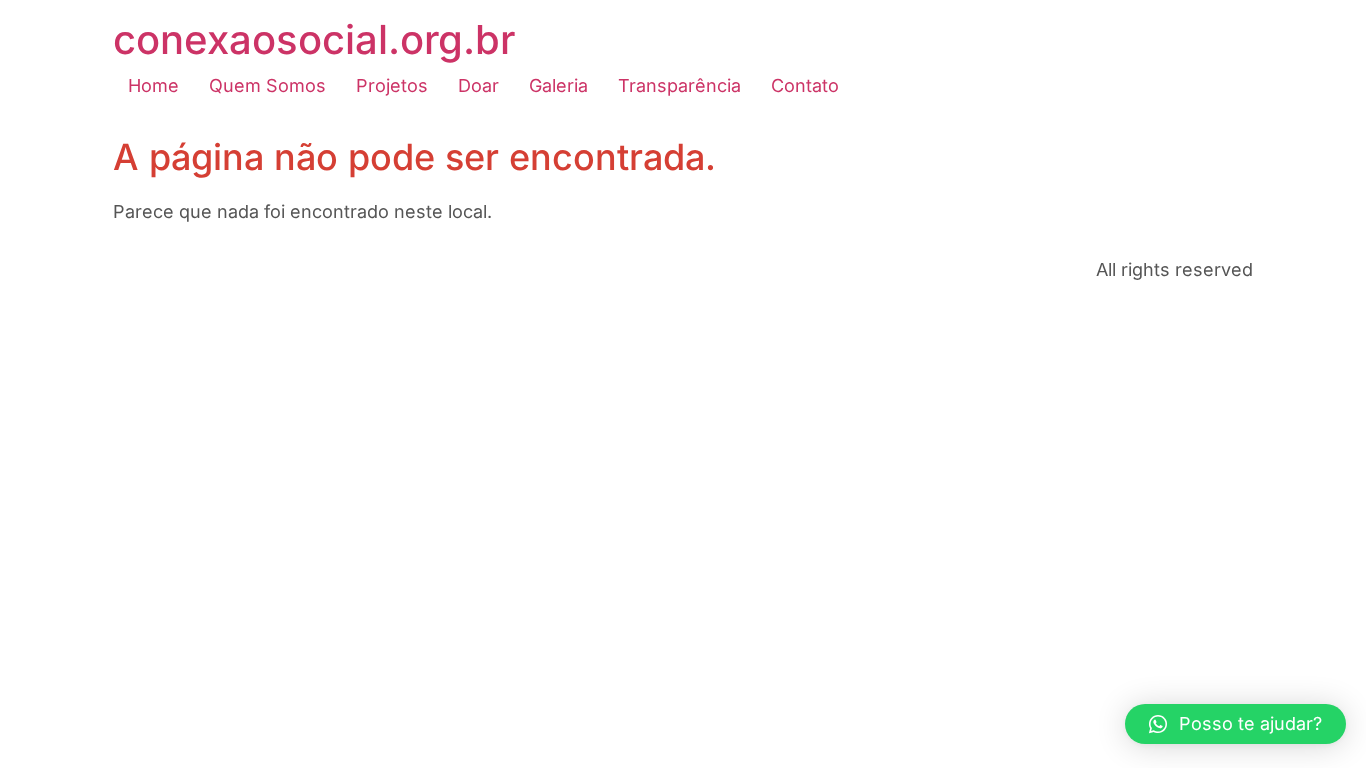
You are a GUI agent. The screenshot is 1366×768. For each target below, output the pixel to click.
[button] (1235, 724)
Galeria (558, 85)
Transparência (679, 85)
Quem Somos (267, 85)
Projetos (392, 85)
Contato (805, 85)
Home (153, 85)
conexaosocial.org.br (314, 39)
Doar (478, 85)
